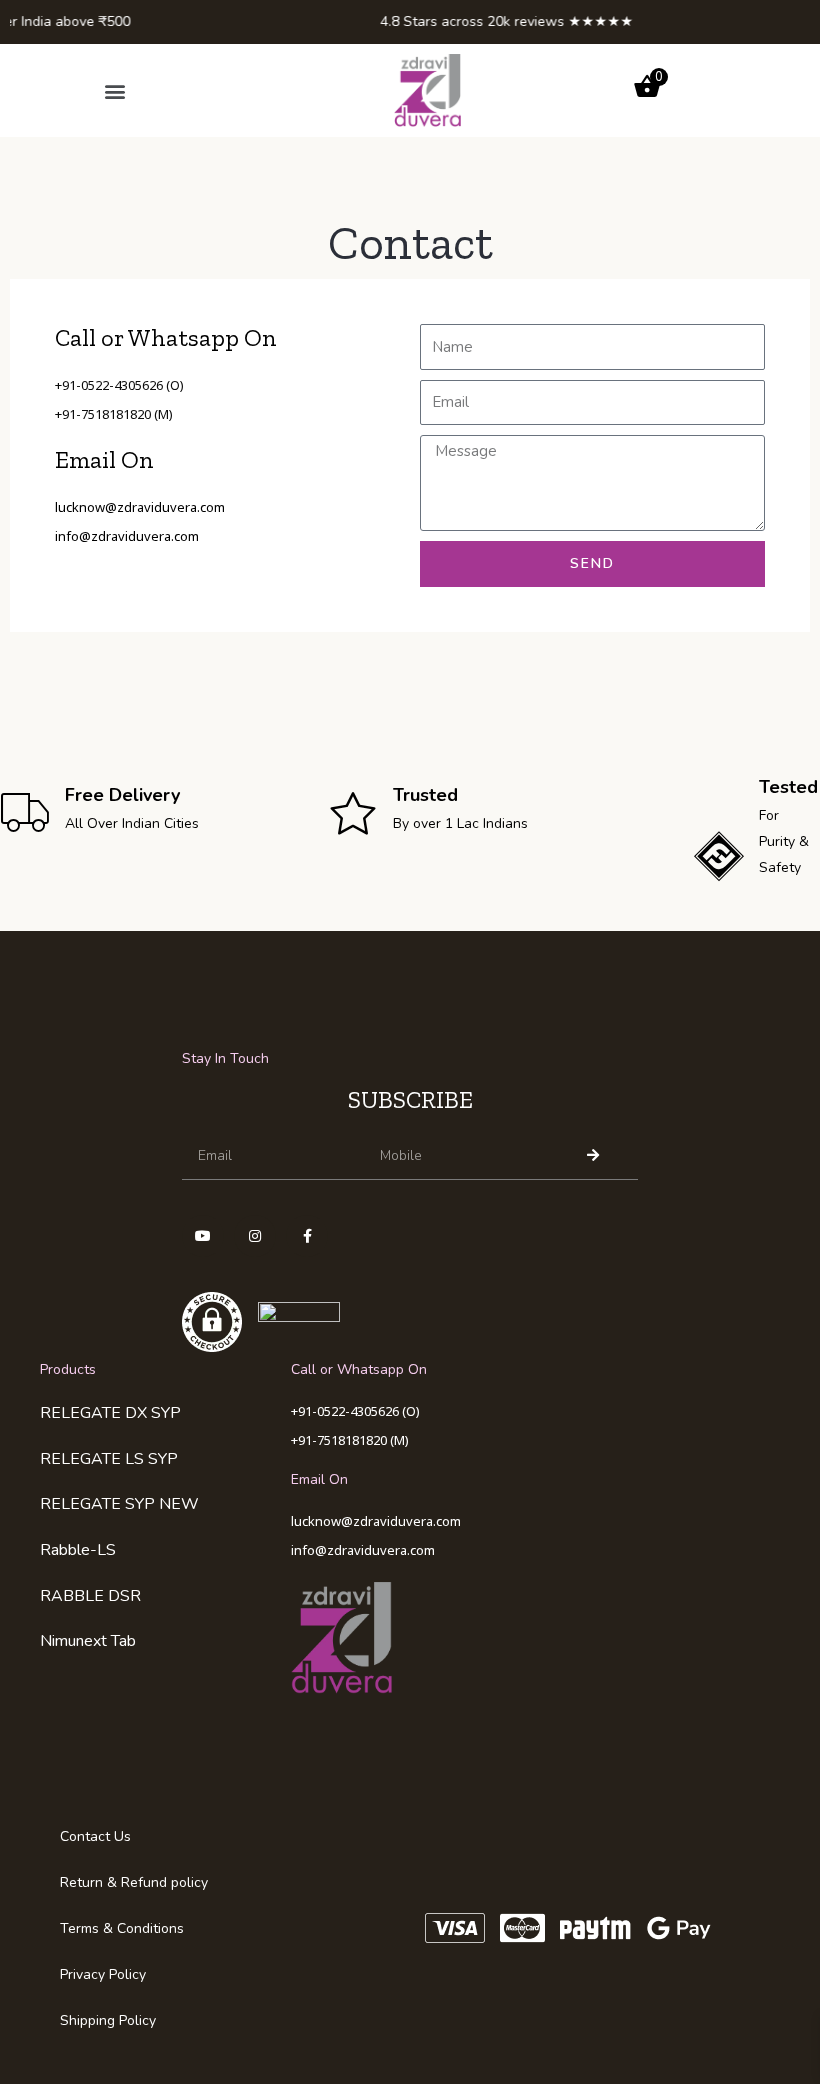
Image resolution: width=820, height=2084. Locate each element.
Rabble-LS (78, 1550)
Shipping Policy (108, 2020)
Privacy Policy (103, 1974)
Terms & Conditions (122, 1928)
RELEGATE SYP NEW (119, 1504)
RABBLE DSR (90, 1596)
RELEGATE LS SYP (109, 1459)
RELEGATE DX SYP (110, 1413)
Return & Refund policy (134, 1882)
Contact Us (95, 1836)
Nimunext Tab (88, 1641)
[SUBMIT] (596, 1155)
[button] (114, 90)
